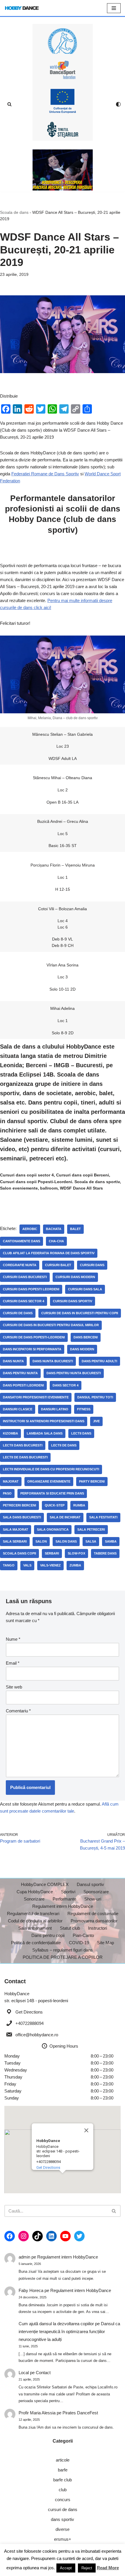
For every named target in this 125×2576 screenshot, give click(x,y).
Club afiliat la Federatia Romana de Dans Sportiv (49, 1253)
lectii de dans (64, 1445)
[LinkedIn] (51, 2236)
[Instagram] (24, 2236)
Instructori (98, 1928)
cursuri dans (92, 1265)
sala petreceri (91, 1529)
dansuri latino (55, 1409)
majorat (11, 1481)
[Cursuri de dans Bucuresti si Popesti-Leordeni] (63, 170)
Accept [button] (66, 2568)
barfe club (63, 2480)
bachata (54, 1229)
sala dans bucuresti (22, 1517)
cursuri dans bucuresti (25, 1277)
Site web (14, 1687)
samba (111, 1541)
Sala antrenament (35, 1928)
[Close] (86, 2130)
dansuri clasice (18, 1409)
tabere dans (105, 1553)
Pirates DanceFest (80, 2413)
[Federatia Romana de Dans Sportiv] (63, 41)
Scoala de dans (14, 212)
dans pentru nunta (20, 1373)
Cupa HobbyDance (35, 1892)
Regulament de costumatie (93, 1914)
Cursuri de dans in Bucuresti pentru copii (80, 1313)
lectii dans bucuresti (23, 1445)
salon (41, 1541)
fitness (84, 1409)
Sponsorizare (96, 1892)
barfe (63, 2470)
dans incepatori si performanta (32, 1349)
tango (9, 1565)
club (63, 2490)
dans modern (82, 1349)
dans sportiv (63, 2519)
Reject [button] (87, 2568)
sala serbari (15, 1541)
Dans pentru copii (48, 1935)
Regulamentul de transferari (33, 1914)
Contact (43, 2373)
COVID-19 (79, 1943)
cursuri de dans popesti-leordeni (34, 1337)
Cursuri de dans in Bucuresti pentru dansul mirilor (51, 1325)
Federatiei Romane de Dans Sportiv (45, 474)
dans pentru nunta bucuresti (74, 1373)
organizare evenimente (49, 1481)
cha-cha (56, 1241)
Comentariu (18, 1711)
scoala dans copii (19, 1553)
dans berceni (86, 1337)
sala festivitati (103, 1517)
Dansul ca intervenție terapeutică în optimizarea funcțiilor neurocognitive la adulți (69, 2331)
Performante (64, 1899)
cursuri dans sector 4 (24, 1301)
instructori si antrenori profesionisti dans (44, 1421)
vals (27, 1565)
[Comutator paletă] (118, 104)
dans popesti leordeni (23, 1385)
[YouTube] (65, 2236)
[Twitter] (79, 2236)
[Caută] (9, 104)
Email (13, 1663)
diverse (63, 2529)
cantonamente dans (22, 1241)
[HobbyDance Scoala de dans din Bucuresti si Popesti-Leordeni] (22, 8)
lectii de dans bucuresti (25, 1457)
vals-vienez (50, 1565)
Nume (13, 1639)
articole (63, 2460)
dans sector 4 (66, 1385)
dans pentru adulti (99, 1361)
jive (96, 1421)
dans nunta (13, 1361)
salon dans (66, 1541)
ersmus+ (63, 2539)
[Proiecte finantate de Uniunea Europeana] (63, 101)
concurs (63, 2500)
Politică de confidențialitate (36, 1943)
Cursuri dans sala (85, 1289)
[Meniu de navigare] (114, 8)
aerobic (30, 1229)
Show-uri (93, 1899)
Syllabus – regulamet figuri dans (63, 1950)
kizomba (10, 1433)
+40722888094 (30, 2023)
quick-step (55, 1505)
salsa (91, 1541)
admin (24, 2257)
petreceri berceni (19, 1505)
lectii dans (81, 1433)
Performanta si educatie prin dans (52, 1493)
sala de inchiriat (65, 1517)
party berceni (92, 1481)
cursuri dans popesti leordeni (31, 1289)
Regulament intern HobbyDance (63, 1906)
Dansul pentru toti (95, 1397)
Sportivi (68, 1892)
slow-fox (76, 1553)
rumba (79, 1505)
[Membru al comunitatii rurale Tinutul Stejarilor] (63, 130)
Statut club (70, 1928)
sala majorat (16, 1529)
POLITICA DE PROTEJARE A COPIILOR (63, 1957)
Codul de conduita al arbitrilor (35, 1921)
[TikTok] (37, 2236)
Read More (108, 2568)
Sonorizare (34, 1899)
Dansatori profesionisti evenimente (36, 1397)
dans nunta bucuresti (53, 1361)
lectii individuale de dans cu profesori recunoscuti (51, 1469)
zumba (75, 1565)
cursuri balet (58, 1265)
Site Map (106, 1943)
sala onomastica (53, 1529)
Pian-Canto (83, 1935)
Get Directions (29, 2012)
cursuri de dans (18, 1313)
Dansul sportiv (90, 1884)
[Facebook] (10, 2236)
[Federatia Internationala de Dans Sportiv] (63, 70)
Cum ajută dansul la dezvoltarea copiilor (56, 2324)
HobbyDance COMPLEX (45, 1884)
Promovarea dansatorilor (94, 1921)
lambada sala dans (45, 1433)
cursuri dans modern (75, 1277)
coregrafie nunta (20, 1265)
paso (7, 1493)
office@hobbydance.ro (37, 2035)
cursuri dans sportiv (73, 1301)
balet (75, 1229)
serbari (52, 1553)
